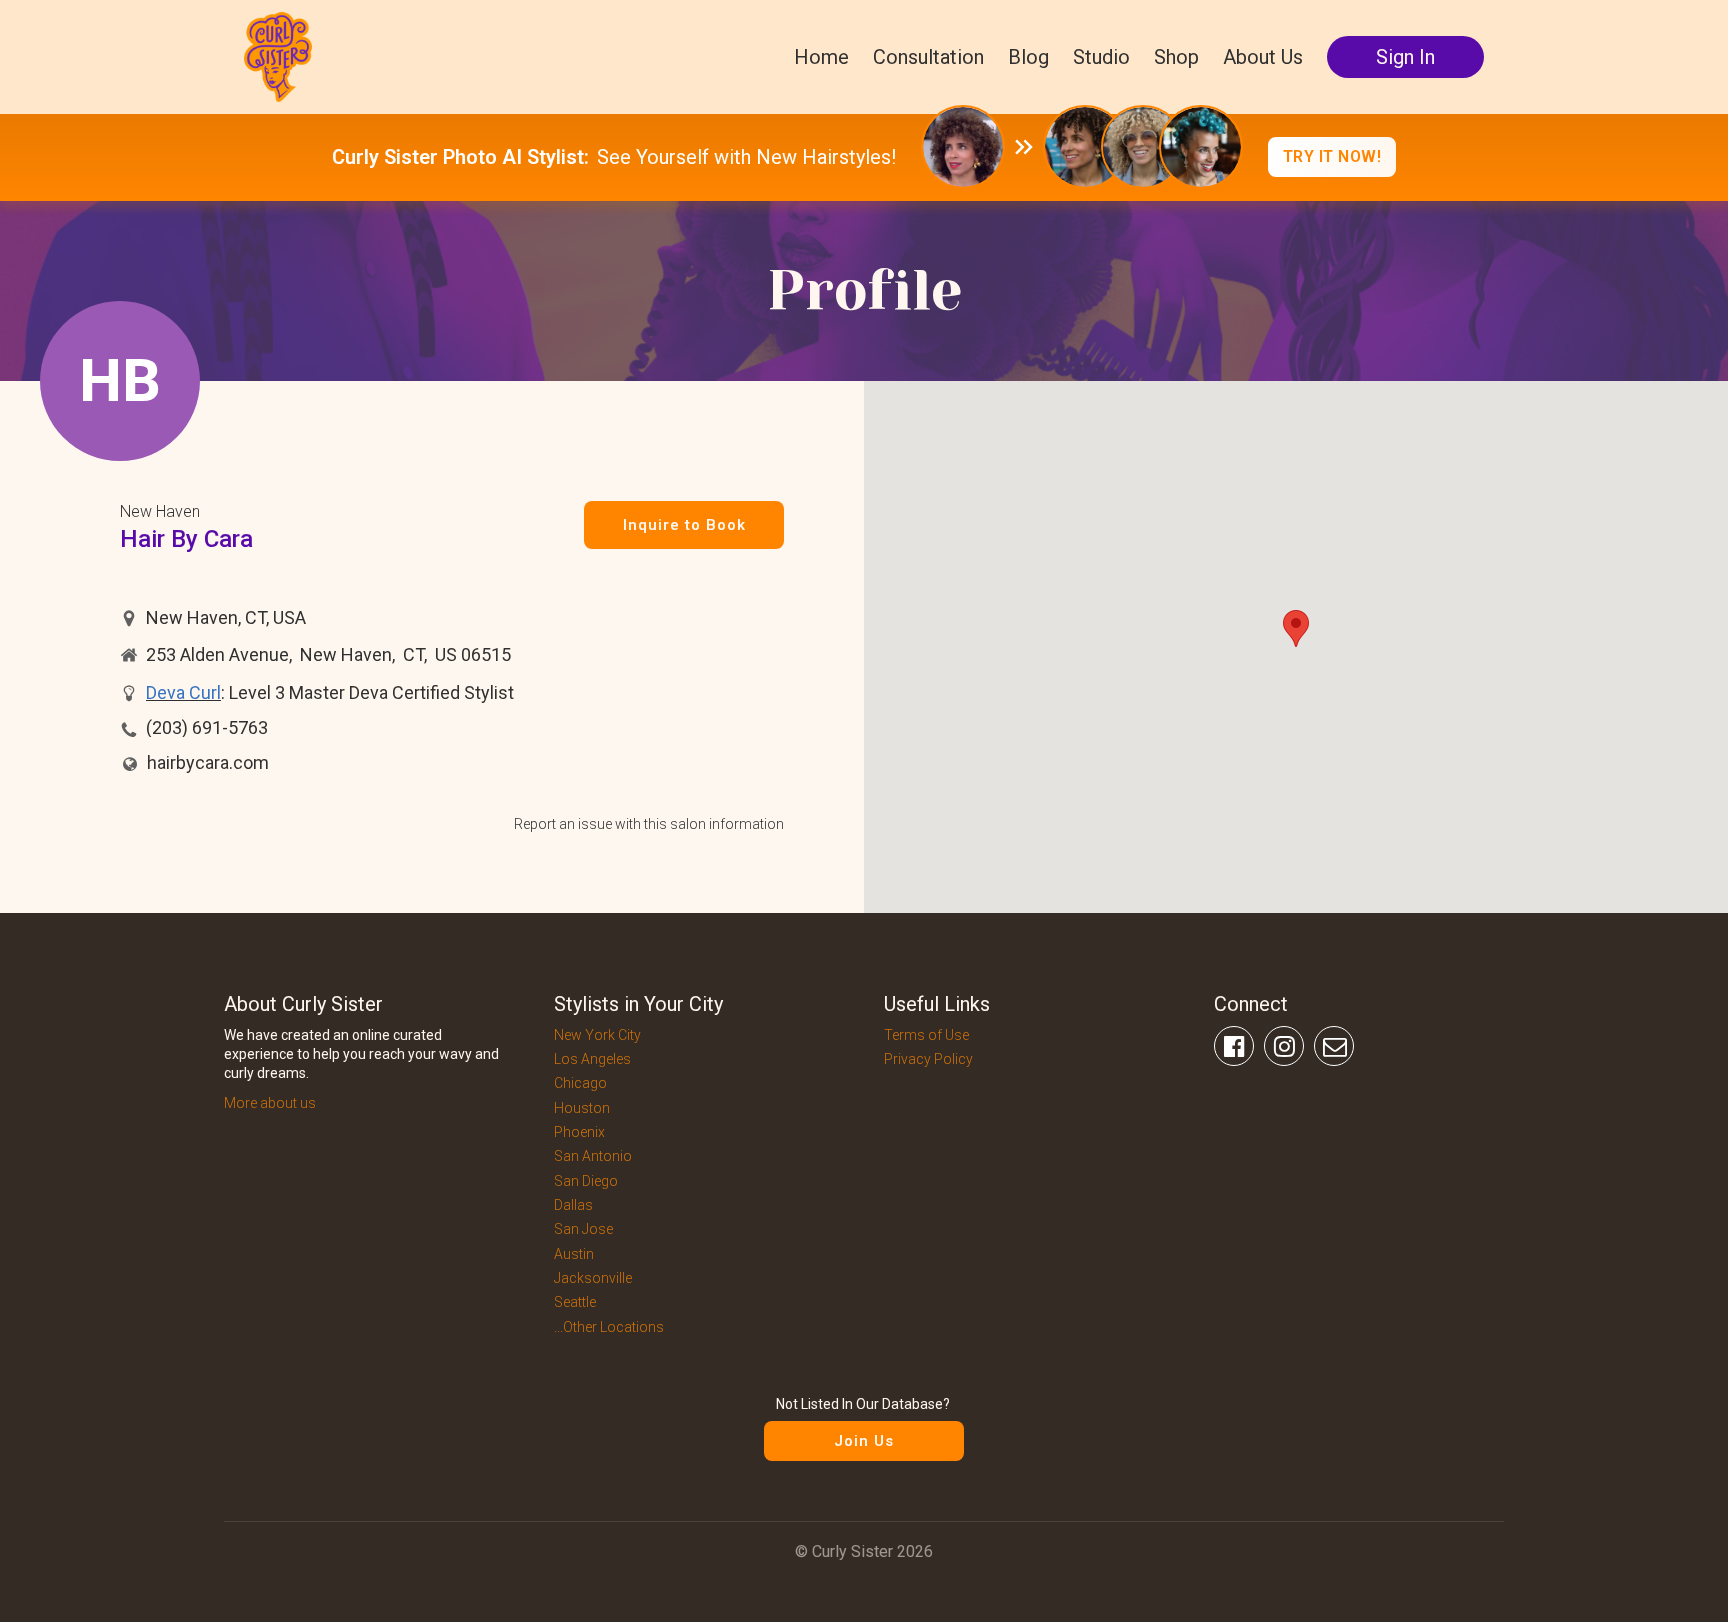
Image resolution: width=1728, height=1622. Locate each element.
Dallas (573, 1205)
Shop (1176, 57)
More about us (270, 1103)
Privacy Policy (928, 1059)
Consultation (928, 57)
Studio (1101, 57)
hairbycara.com (208, 762)
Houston (582, 1108)
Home (821, 57)
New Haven (160, 511)
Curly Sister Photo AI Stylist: (460, 157)
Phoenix (579, 1132)
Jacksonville (593, 1278)
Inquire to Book (684, 525)
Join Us (864, 1441)
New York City (597, 1035)
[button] (1296, 628)
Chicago (580, 1083)
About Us (1263, 57)
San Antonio (593, 1156)
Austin (574, 1254)
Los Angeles (592, 1059)
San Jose (583, 1229)
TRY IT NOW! (1332, 156)
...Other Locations (609, 1327)
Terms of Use (926, 1035)
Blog (1028, 57)
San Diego (586, 1181)
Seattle (575, 1302)
